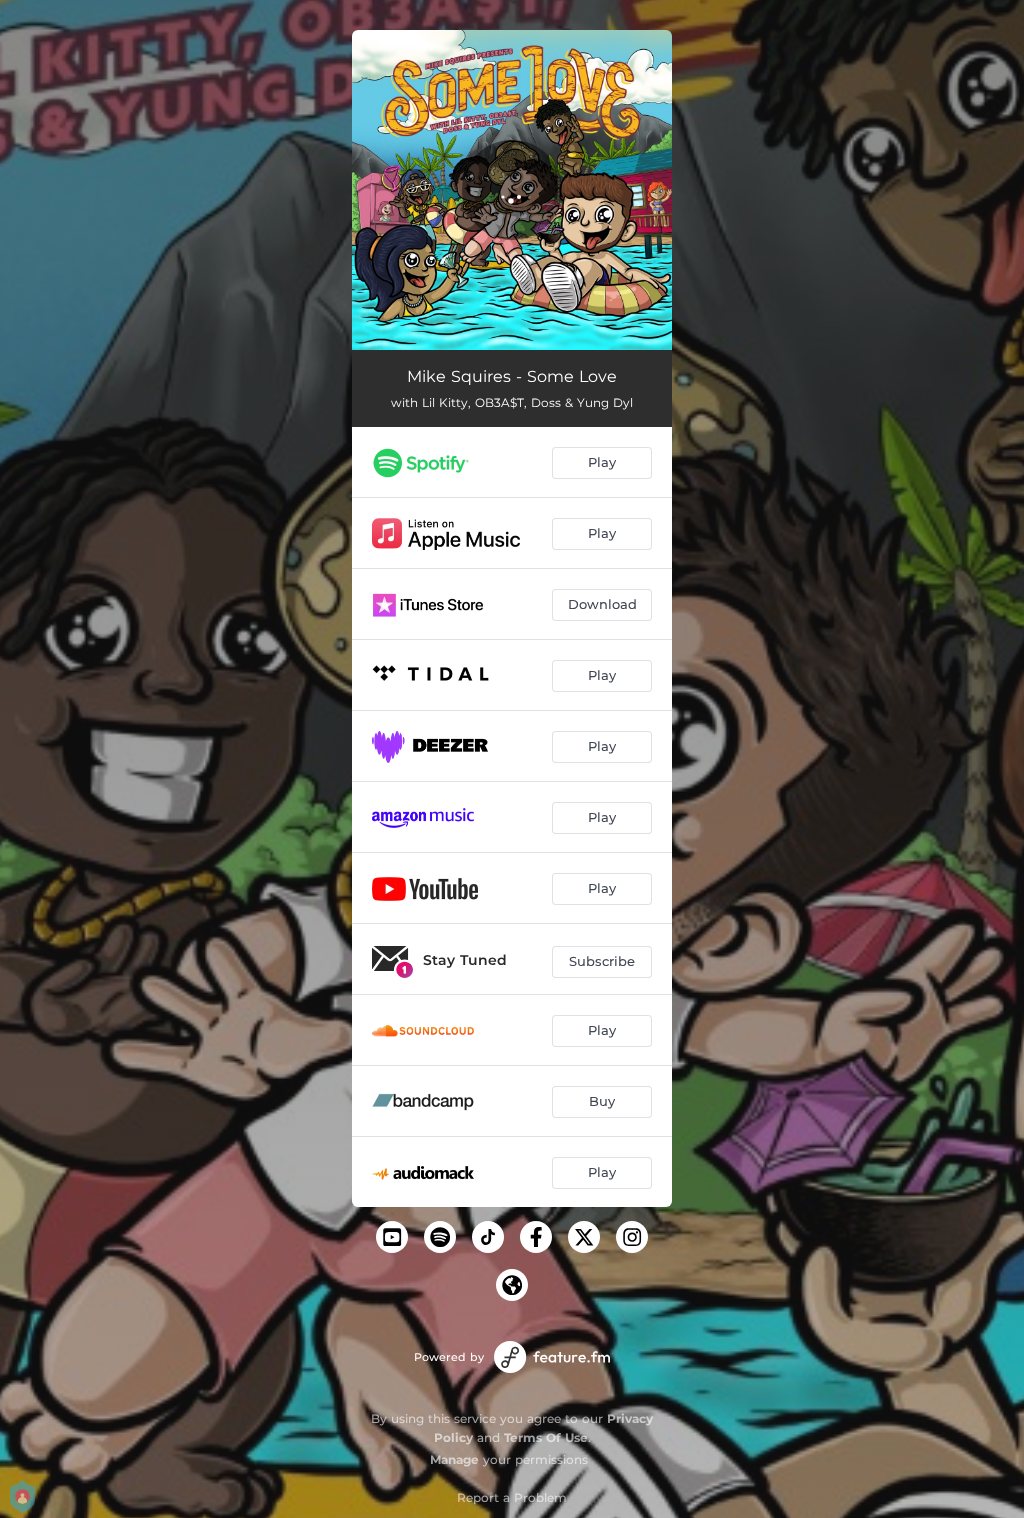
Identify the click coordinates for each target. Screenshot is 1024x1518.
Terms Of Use (546, 1437)
